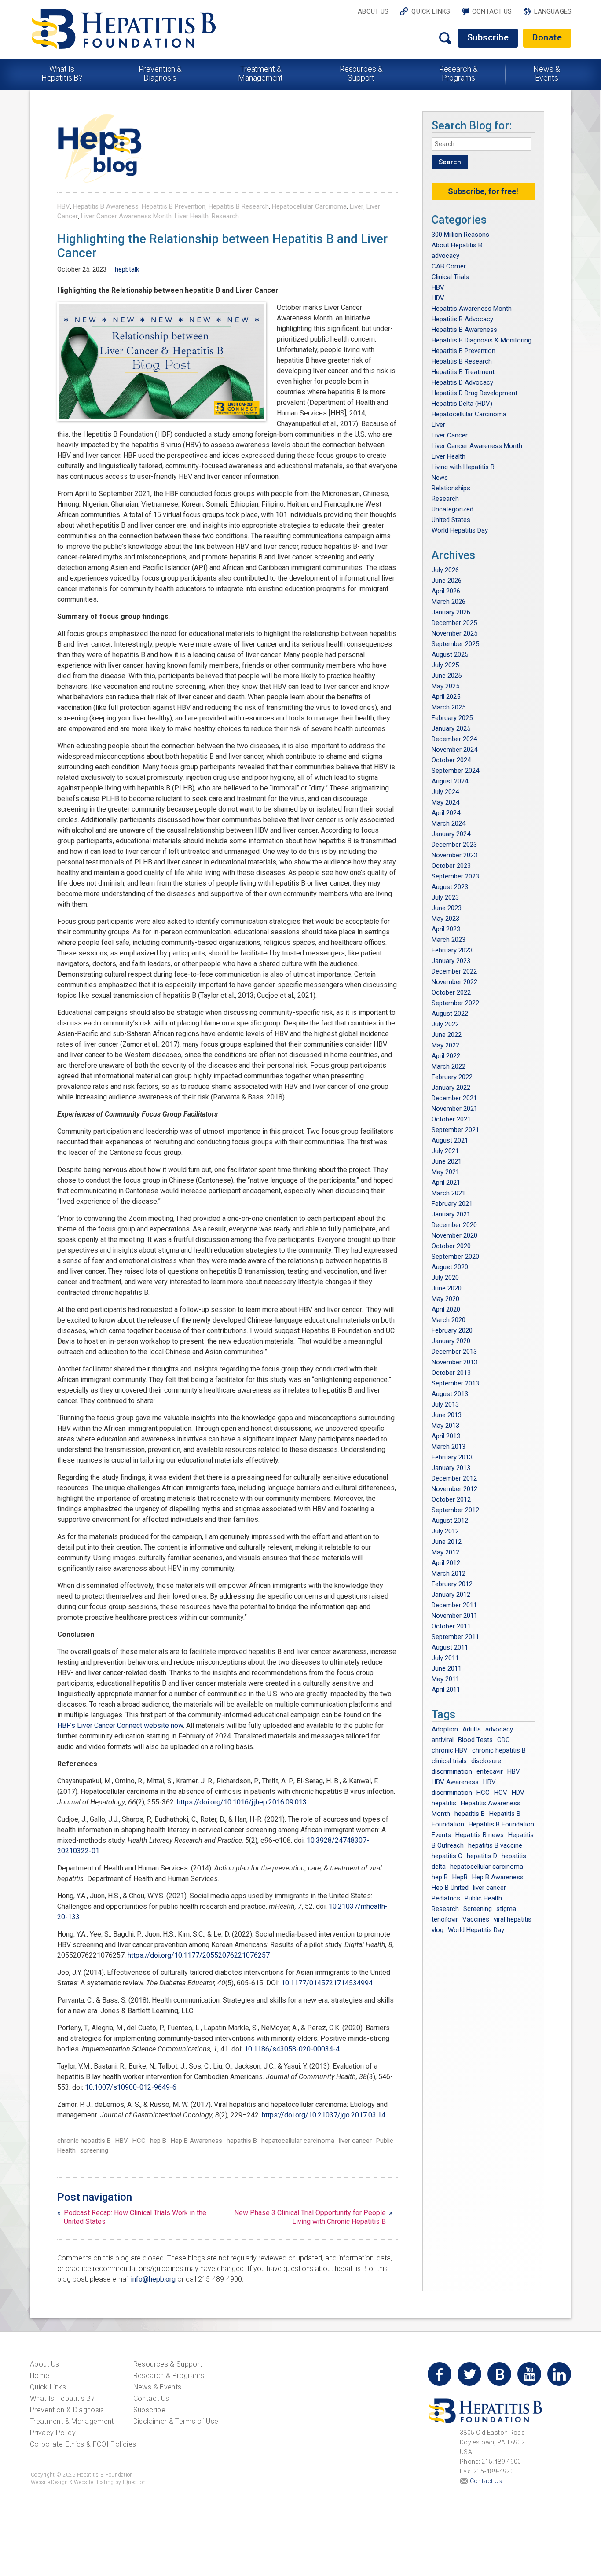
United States (451, 520)
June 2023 (447, 908)
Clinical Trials (450, 277)
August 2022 (450, 1014)
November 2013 (454, 1362)
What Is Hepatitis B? (62, 73)
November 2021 (454, 1109)
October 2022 (451, 992)
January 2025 (451, 728)
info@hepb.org (153, 2279)
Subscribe (488, 37)
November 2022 (454, 982)
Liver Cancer (450, 435)
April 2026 (446, 591)
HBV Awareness (455, 1782)
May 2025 (445, 686)
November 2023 (454, 855)
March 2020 (449, 1320)
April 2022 (446, 1056)
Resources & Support (361, 73)
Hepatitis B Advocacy (462, 319)
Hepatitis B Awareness (106, 206)
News (440, 478)
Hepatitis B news (480, 1835)
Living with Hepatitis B (463, 467)
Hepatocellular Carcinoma (309, 206)
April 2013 (446, 1436)
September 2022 (455, 1003)
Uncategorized (453, 509)
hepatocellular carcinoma (298, 2141)
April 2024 (446, 813)
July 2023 (445, 897)
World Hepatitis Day (460, 530)
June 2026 (447, 581)
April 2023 (446, 929)
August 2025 (450, 654)
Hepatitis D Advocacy (462, 382)
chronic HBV (450, 1750)
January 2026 (451, 612)
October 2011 (451, 1626)
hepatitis (444, 1803)
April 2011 (446, 1690)
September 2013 (455, 1383)
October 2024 (451, 760)
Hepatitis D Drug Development (475, 393)
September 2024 (455, 771)
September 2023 (455, 876)
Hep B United (450, 1888)
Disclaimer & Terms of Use (176, 2421)
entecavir (490, 1771)
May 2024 (445, 802)
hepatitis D (482, 1856)
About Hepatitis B (457, 245)
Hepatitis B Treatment (463, 372)
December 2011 (454, 1605)
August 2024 (450, 781)
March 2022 (449, 1066)
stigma (506, 1909)
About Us (373, 11)
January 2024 (451, 834)
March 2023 (449, 940)
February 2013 (452, 1457)
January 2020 (451, 1341)
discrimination (452, 1771)
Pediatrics (446, 1898)
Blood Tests (475, 1740)
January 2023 (451, 961)
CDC (504, 1740)
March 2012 (449, 1573)
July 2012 (445, 1531)
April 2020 (446, 1309)
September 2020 (455, 1257)
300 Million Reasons (460, 235)
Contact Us (492, 11)
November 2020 (454, 1235)
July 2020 (445, 1278)
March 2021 (449, 1193)
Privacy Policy (53, 2433)
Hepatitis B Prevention (174, 206)
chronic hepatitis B (84, 2141)
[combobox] (482, 144)
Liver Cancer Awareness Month (126, 216)
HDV (438, 298)
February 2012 (452, 1584)
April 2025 (446, 697)
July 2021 (445, 1151)
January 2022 (451, 1088)
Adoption (445, 1729)
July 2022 (445, 1024)
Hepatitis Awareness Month (472, 309)
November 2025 (454, 633)
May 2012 (445, 1552)
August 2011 (450, 1647)
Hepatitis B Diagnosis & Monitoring (482, 340)
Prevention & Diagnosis (160, 73)
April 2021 (446, 1183)
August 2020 (450, 1267)
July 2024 (445, 792)
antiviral (443, 1740)
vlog (438, 1930)
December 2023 (454, 845)
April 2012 (446, 1563)
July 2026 (445, 570)
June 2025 (447, 676)
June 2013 (447, 1415)
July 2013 (445, 1404)
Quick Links (431, 11)
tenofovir (445, 1919)
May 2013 (445, 1426)
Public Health (483, 1898)
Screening (478, 1909)
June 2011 (447, 1668)
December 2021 (454, 1098)
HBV (64, 206)
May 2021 (445, 1172)
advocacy (445, 256)
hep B (158, 2141)
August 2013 (450, 1394)
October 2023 (451, 866)
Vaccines (476, 1919)
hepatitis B (242, 2141)
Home (40, 2376)
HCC (139, 2141)
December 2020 (454, 1225)
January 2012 (451, 1595)
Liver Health (192, 216)
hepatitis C (447, 1856)
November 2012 (454, 1489)
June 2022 (447, 1035)
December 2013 (454, 1352)
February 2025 (452, 718)
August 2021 (450, 1140)
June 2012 (447, 1542)
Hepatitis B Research (239, 206)
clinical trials (449, 1761)
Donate (547, 37)
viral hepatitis (513, 1919)
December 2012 (454, 1478)
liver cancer (355, 2141)
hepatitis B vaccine (495, 1845)
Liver (357, 206)
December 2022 (454, 971)
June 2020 (447, 1288)
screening (94, 2150)
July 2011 (445, 1658)
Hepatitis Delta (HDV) (462, 404)
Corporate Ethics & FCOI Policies (83, 2444)
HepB (460, 1877)
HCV (501, 1793)
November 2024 (454, 750)
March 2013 (449, 1447)
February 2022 (452, 1077)
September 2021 (455, 1130)
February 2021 (452, 1204)
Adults (472, 1729)
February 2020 (452, 1330)
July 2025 (445, 665)
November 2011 (454, 1616)
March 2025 (449, 707)
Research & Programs (458, 73)
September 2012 (455, 1510)
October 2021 (451, 1119)
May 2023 (445, 919)
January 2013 (451, 1468)
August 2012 (450, 1521)
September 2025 (455, 644)
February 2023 (452, 950)
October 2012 (451, 1499)
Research (225, 216)
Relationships (451, 488)
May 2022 (445, 1045)
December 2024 (454, 739)
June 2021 (447, 1161)
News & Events (546, 73)
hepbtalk (127, 269)
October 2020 (451, 1246)
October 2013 (451, 1373)
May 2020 (445, 1299)
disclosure (486, 1761)
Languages (553, 11)
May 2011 (445, 1679)
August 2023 (450, 887)
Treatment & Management (260, 73)
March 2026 (449, 602)
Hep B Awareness (196, 2141)
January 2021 (451, 1214)
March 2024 (449, 823)
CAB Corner (449, 266)
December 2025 (454, 623)
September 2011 (455, 1637)
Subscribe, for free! (483, 191)
